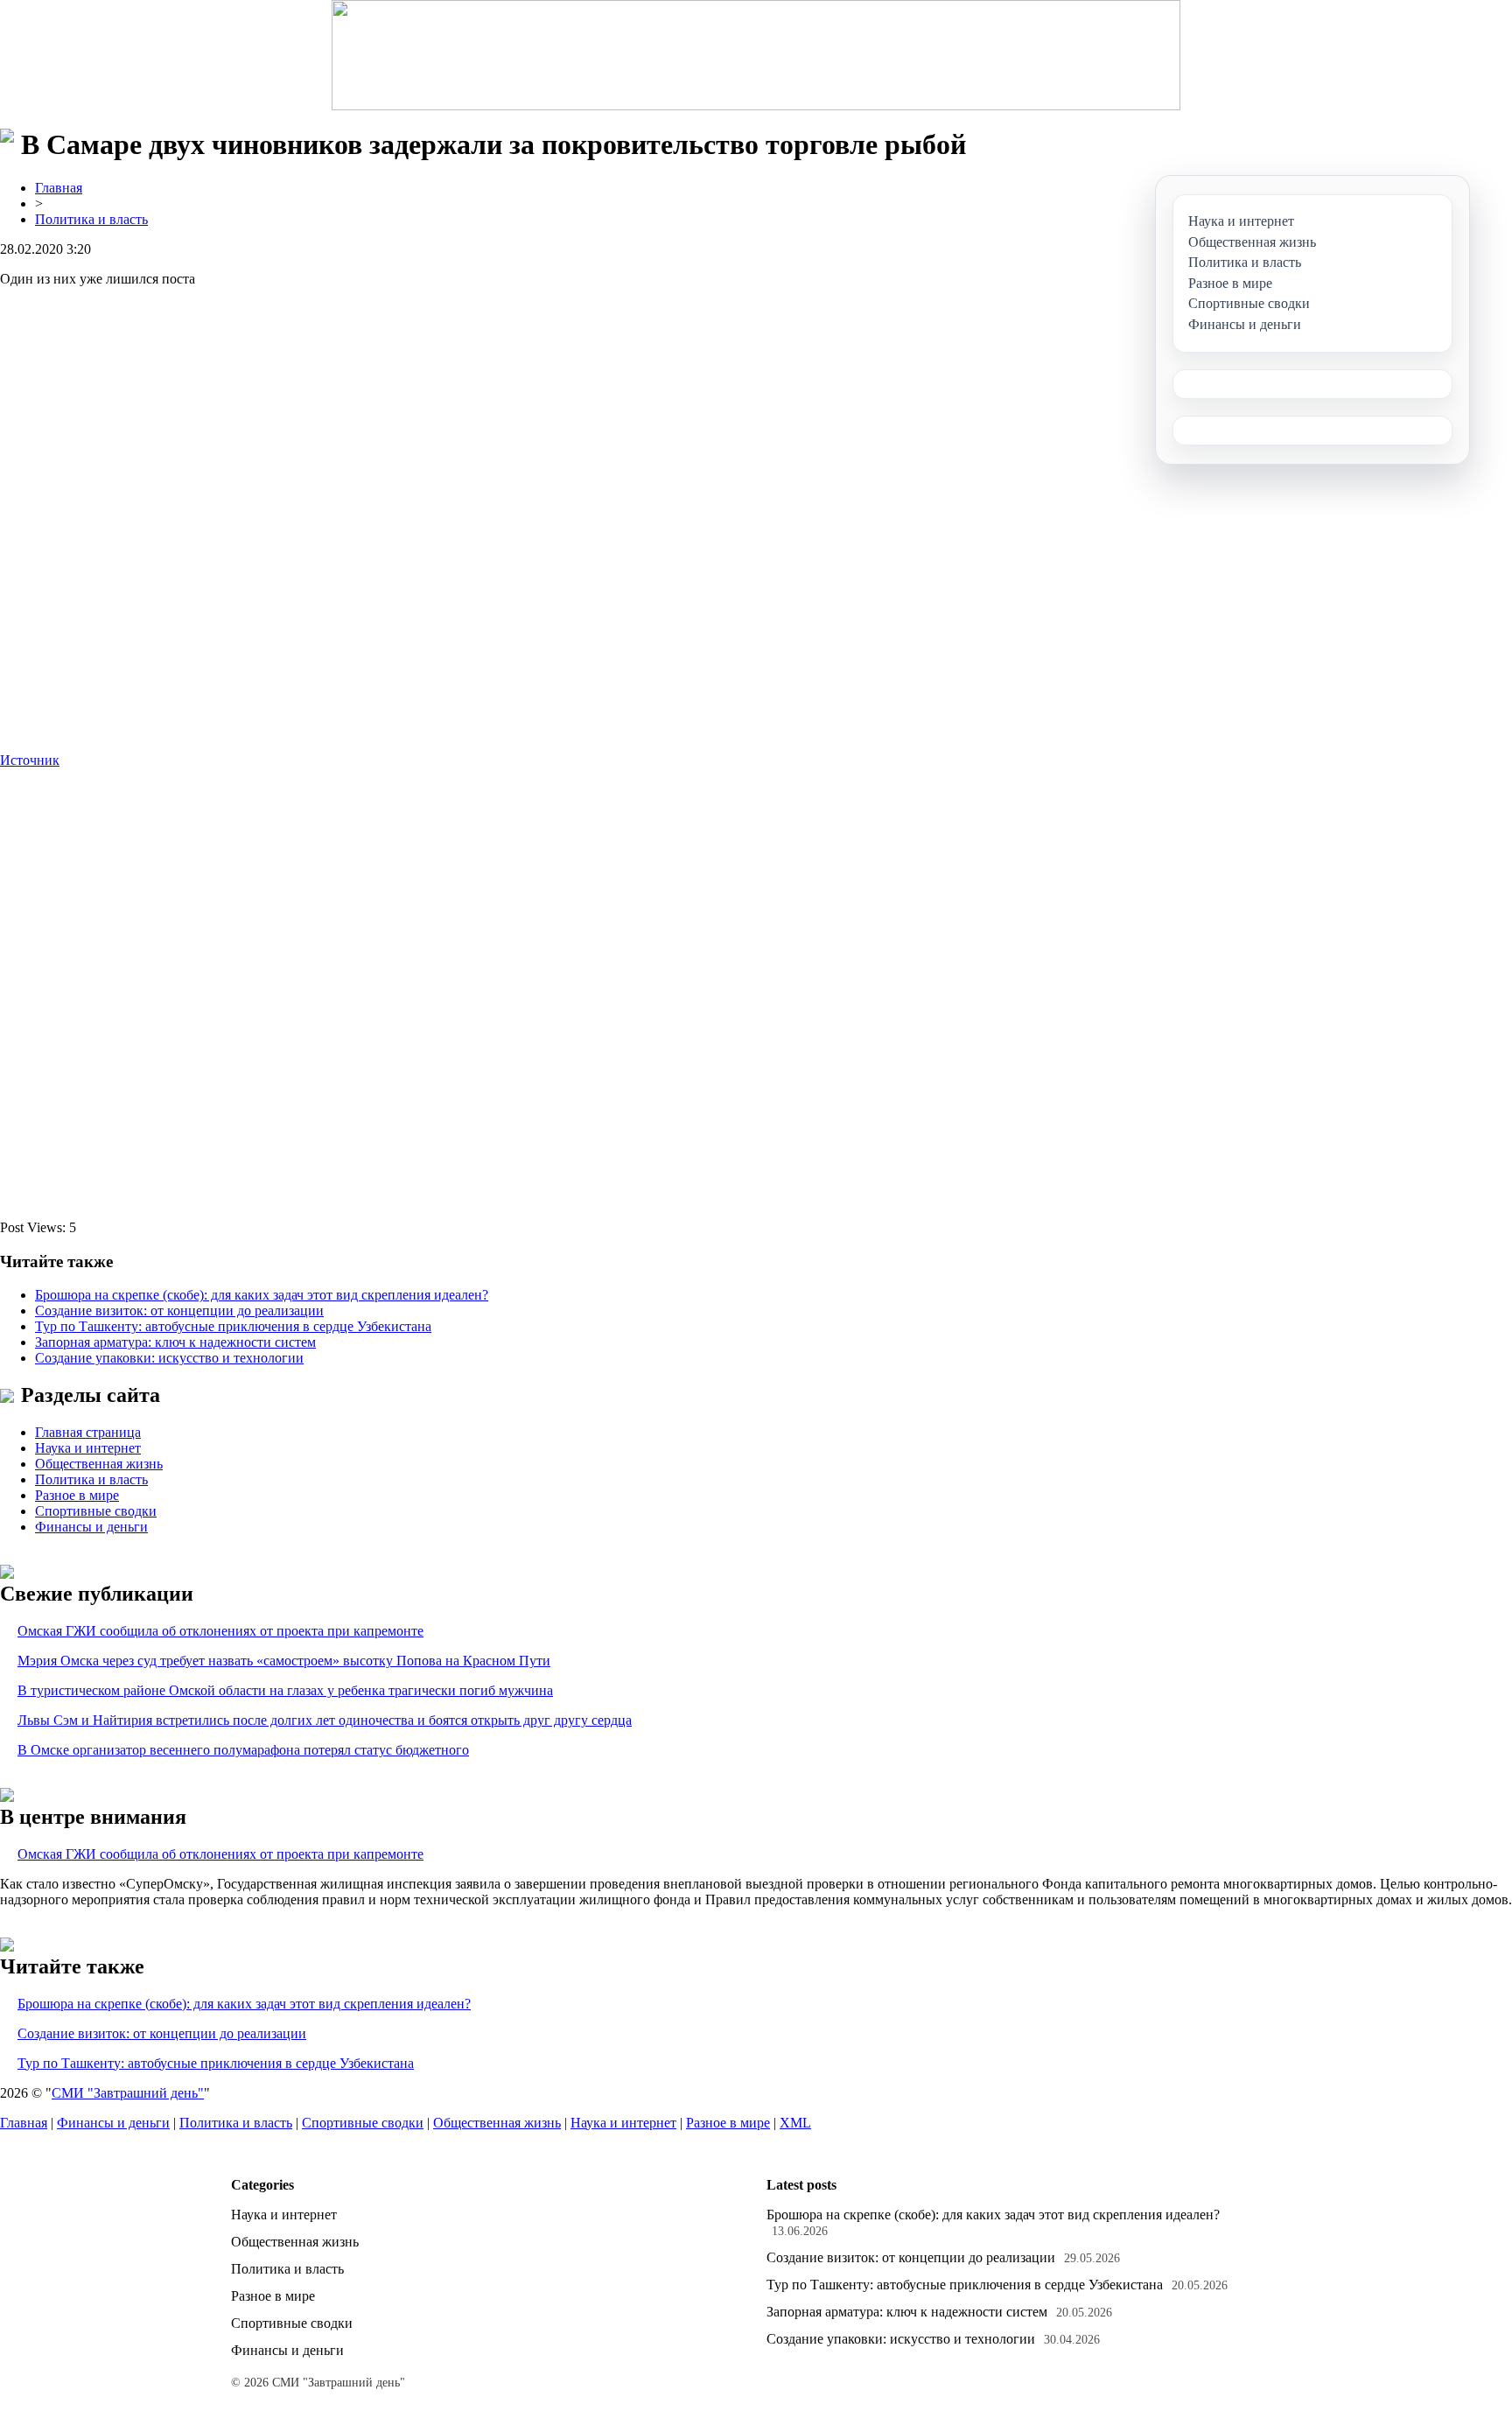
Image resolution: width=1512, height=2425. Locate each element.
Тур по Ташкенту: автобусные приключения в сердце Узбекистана (233, 1326)
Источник (30, 760)
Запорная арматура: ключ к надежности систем (175, 1342)
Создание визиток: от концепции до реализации (179, 1311)
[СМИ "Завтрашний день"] (756, 55)
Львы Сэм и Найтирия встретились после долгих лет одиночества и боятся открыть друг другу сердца (325, 1720)
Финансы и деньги (91, 1527)
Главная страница (88, 1432)
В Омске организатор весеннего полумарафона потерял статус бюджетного (243, 1750)
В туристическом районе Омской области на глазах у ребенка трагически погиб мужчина (285, 1690)
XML (795, 2123)
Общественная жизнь (99, 1464)
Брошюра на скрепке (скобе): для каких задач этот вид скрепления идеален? (262, 1295)
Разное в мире (77, 1495)
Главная (59, 188)
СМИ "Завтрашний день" (128, 2093)
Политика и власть (91, 219)
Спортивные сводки (96, 1511)
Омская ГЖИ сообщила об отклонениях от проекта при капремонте (220, 1631)
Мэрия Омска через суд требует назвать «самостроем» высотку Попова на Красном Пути (284, 1661)
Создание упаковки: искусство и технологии (169, 1358)
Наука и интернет (88, 1448)
